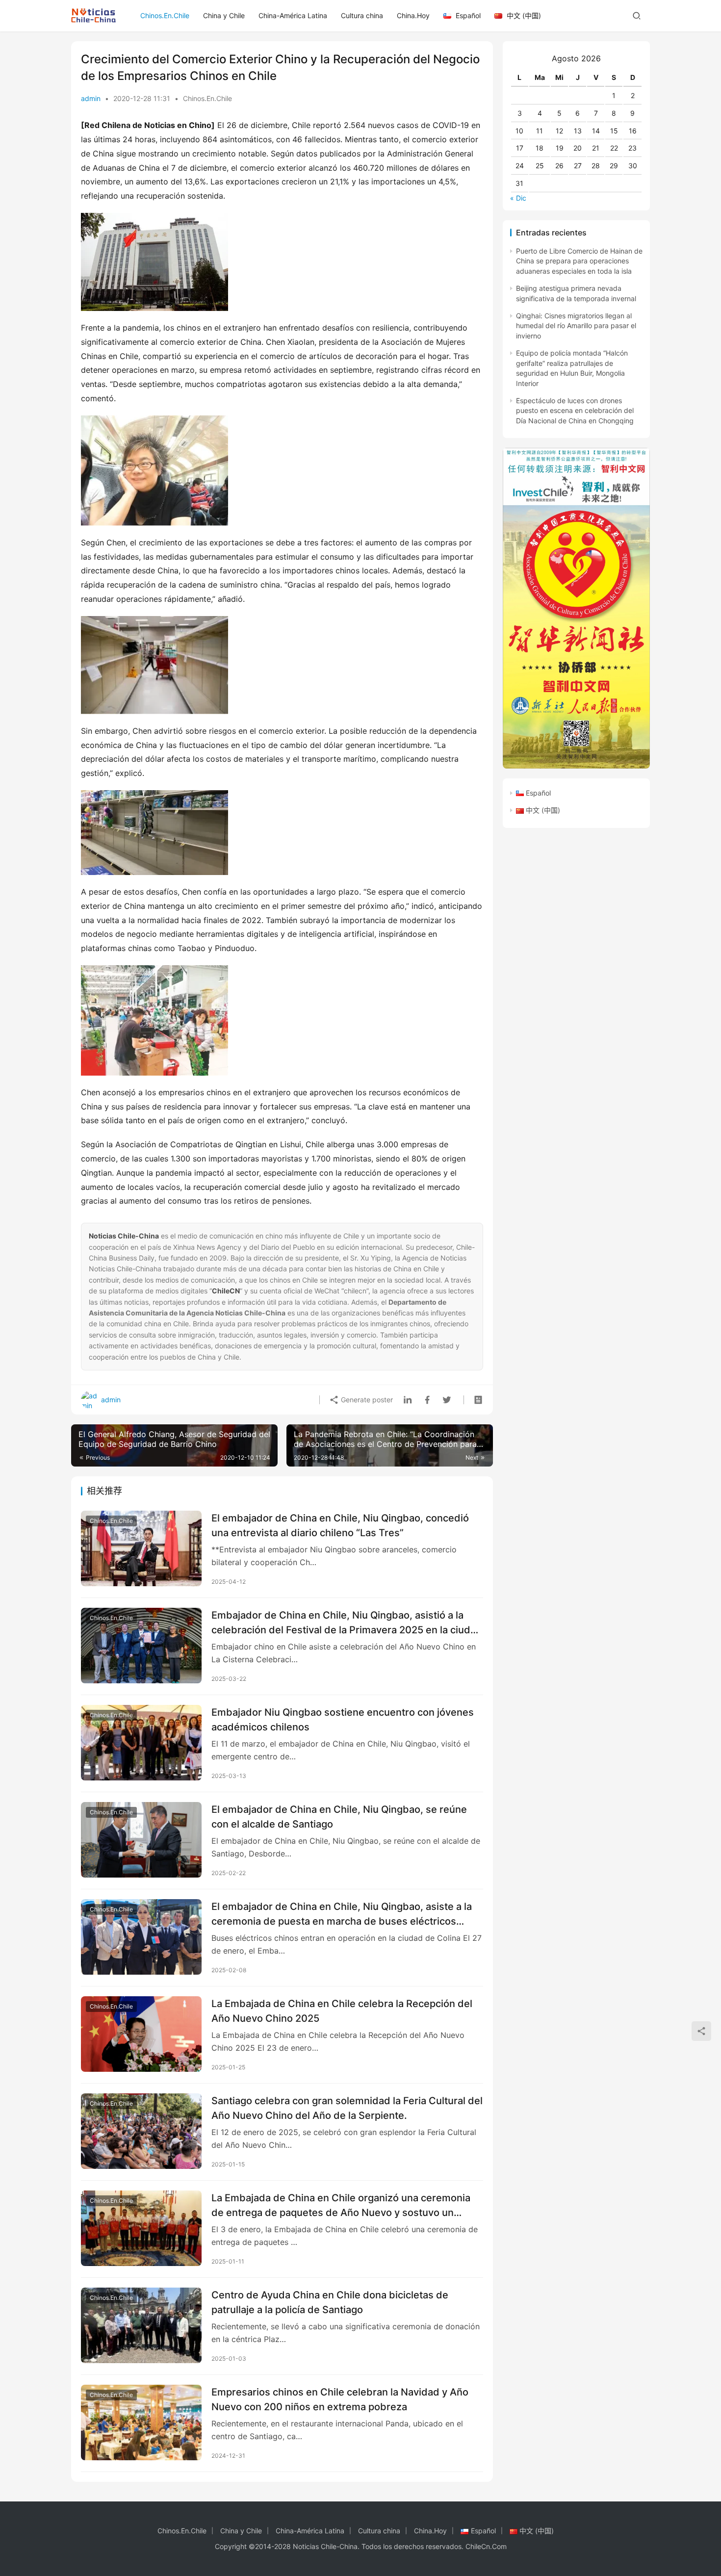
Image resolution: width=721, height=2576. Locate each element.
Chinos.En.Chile (165, 15)
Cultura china (362, 15)
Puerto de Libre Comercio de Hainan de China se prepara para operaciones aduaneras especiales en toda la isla (579, 261)
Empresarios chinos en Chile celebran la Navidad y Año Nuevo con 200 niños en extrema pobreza (340, 2399)
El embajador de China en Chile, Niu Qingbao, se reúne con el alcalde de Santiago (339, 1816)
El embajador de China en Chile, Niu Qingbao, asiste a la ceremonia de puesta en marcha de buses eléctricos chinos (342, 1914)
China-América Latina (293, 15)
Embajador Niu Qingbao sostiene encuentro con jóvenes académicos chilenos (343, 1719)
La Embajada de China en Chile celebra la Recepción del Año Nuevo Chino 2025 (342, 2011)
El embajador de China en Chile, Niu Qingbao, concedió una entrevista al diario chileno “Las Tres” (340, 1525)
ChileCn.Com (486, 2546)
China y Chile (224, 15)
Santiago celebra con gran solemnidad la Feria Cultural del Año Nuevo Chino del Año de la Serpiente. (347, 2108)
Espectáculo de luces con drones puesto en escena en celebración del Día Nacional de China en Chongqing (575, 411)
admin (91, 98)
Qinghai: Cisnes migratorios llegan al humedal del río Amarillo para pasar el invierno (576, 326)
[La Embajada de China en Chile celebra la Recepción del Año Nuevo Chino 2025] (141, 2034)
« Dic (518, 198)
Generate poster (366, 1400)
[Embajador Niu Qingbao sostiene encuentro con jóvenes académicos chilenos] (141, 1743)
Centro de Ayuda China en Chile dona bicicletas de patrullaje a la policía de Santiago (330, 2302)
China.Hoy (413, 15)
